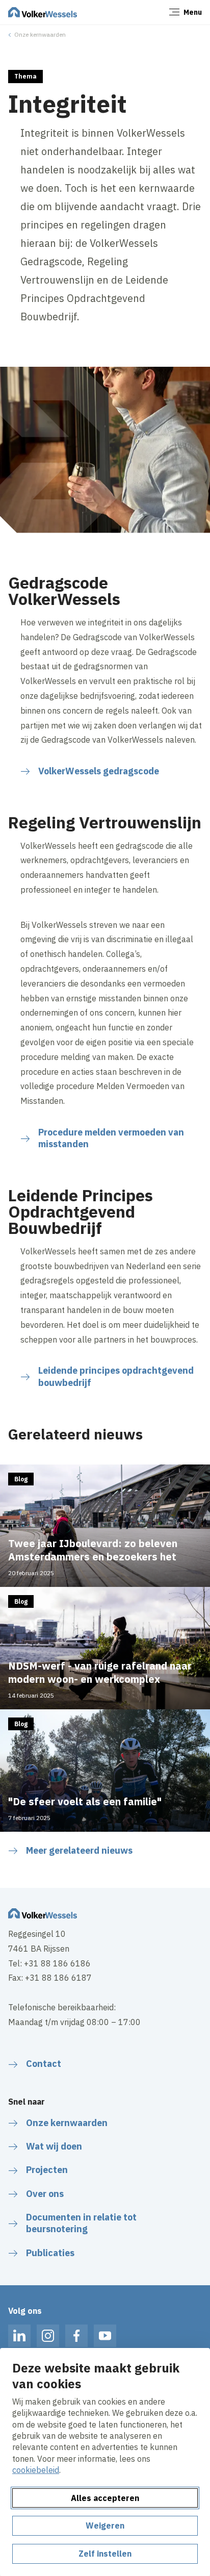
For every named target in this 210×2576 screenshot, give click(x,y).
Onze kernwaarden (40, 34)
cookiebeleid (36, 2470)
